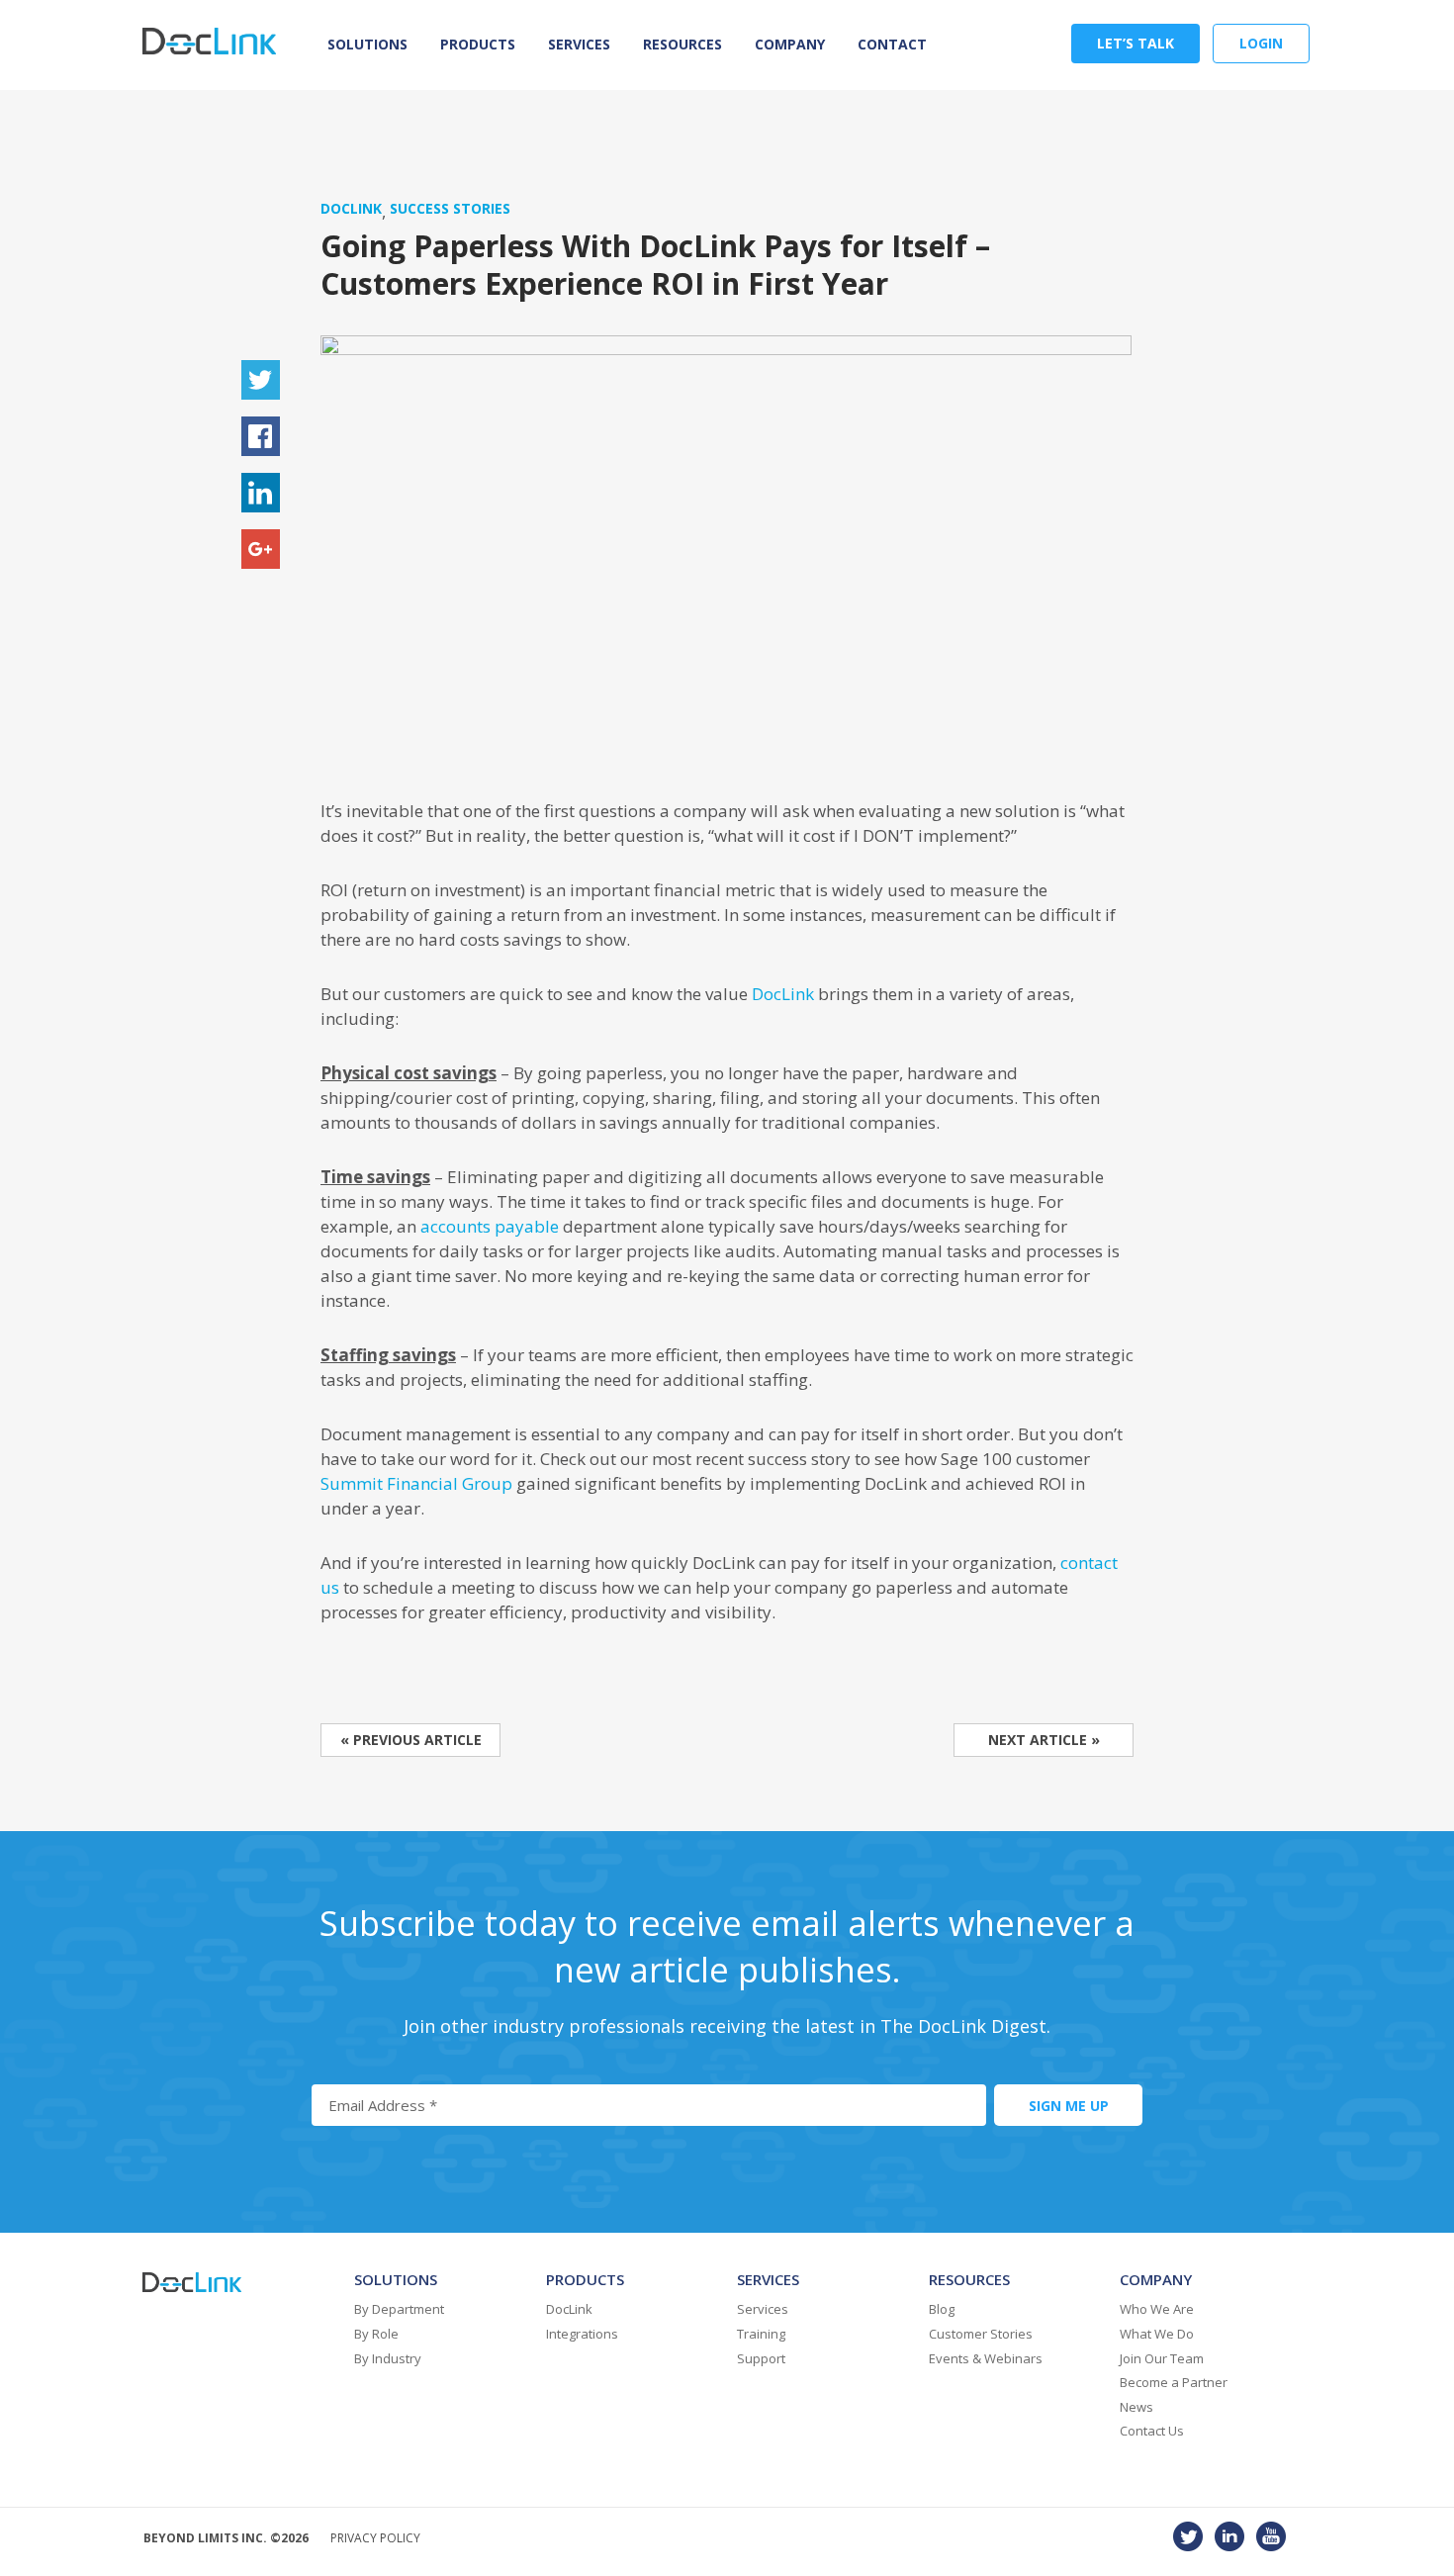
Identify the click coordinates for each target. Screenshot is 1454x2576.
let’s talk (1136, 43)
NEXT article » (1044, 1740)
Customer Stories (981, 2334)
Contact (892, 44)
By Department (399, 2309)
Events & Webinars (986, 2358)
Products (478, 44)
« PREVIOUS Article (411, 1740)
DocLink (351, 208)
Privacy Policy (375, 2538)
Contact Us (1152, 2431)
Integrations (582, 2334)
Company (1156, 2279)
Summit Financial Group (416, 1483)
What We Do (1157, 2334)
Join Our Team (1162, 2358)
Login (1261, 43)
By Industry (388, 2358)
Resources (682, 44)
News (1136, 2407)
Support (761, 2358)
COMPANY (790, 44)
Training (761, 2334)
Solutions (367, 44)
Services (579, 44)
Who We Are (1157, 2309)
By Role (376, 2334)
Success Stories (450, 208)
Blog (942, 2309)
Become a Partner (1174, 2382)
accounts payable (490, 1226)
